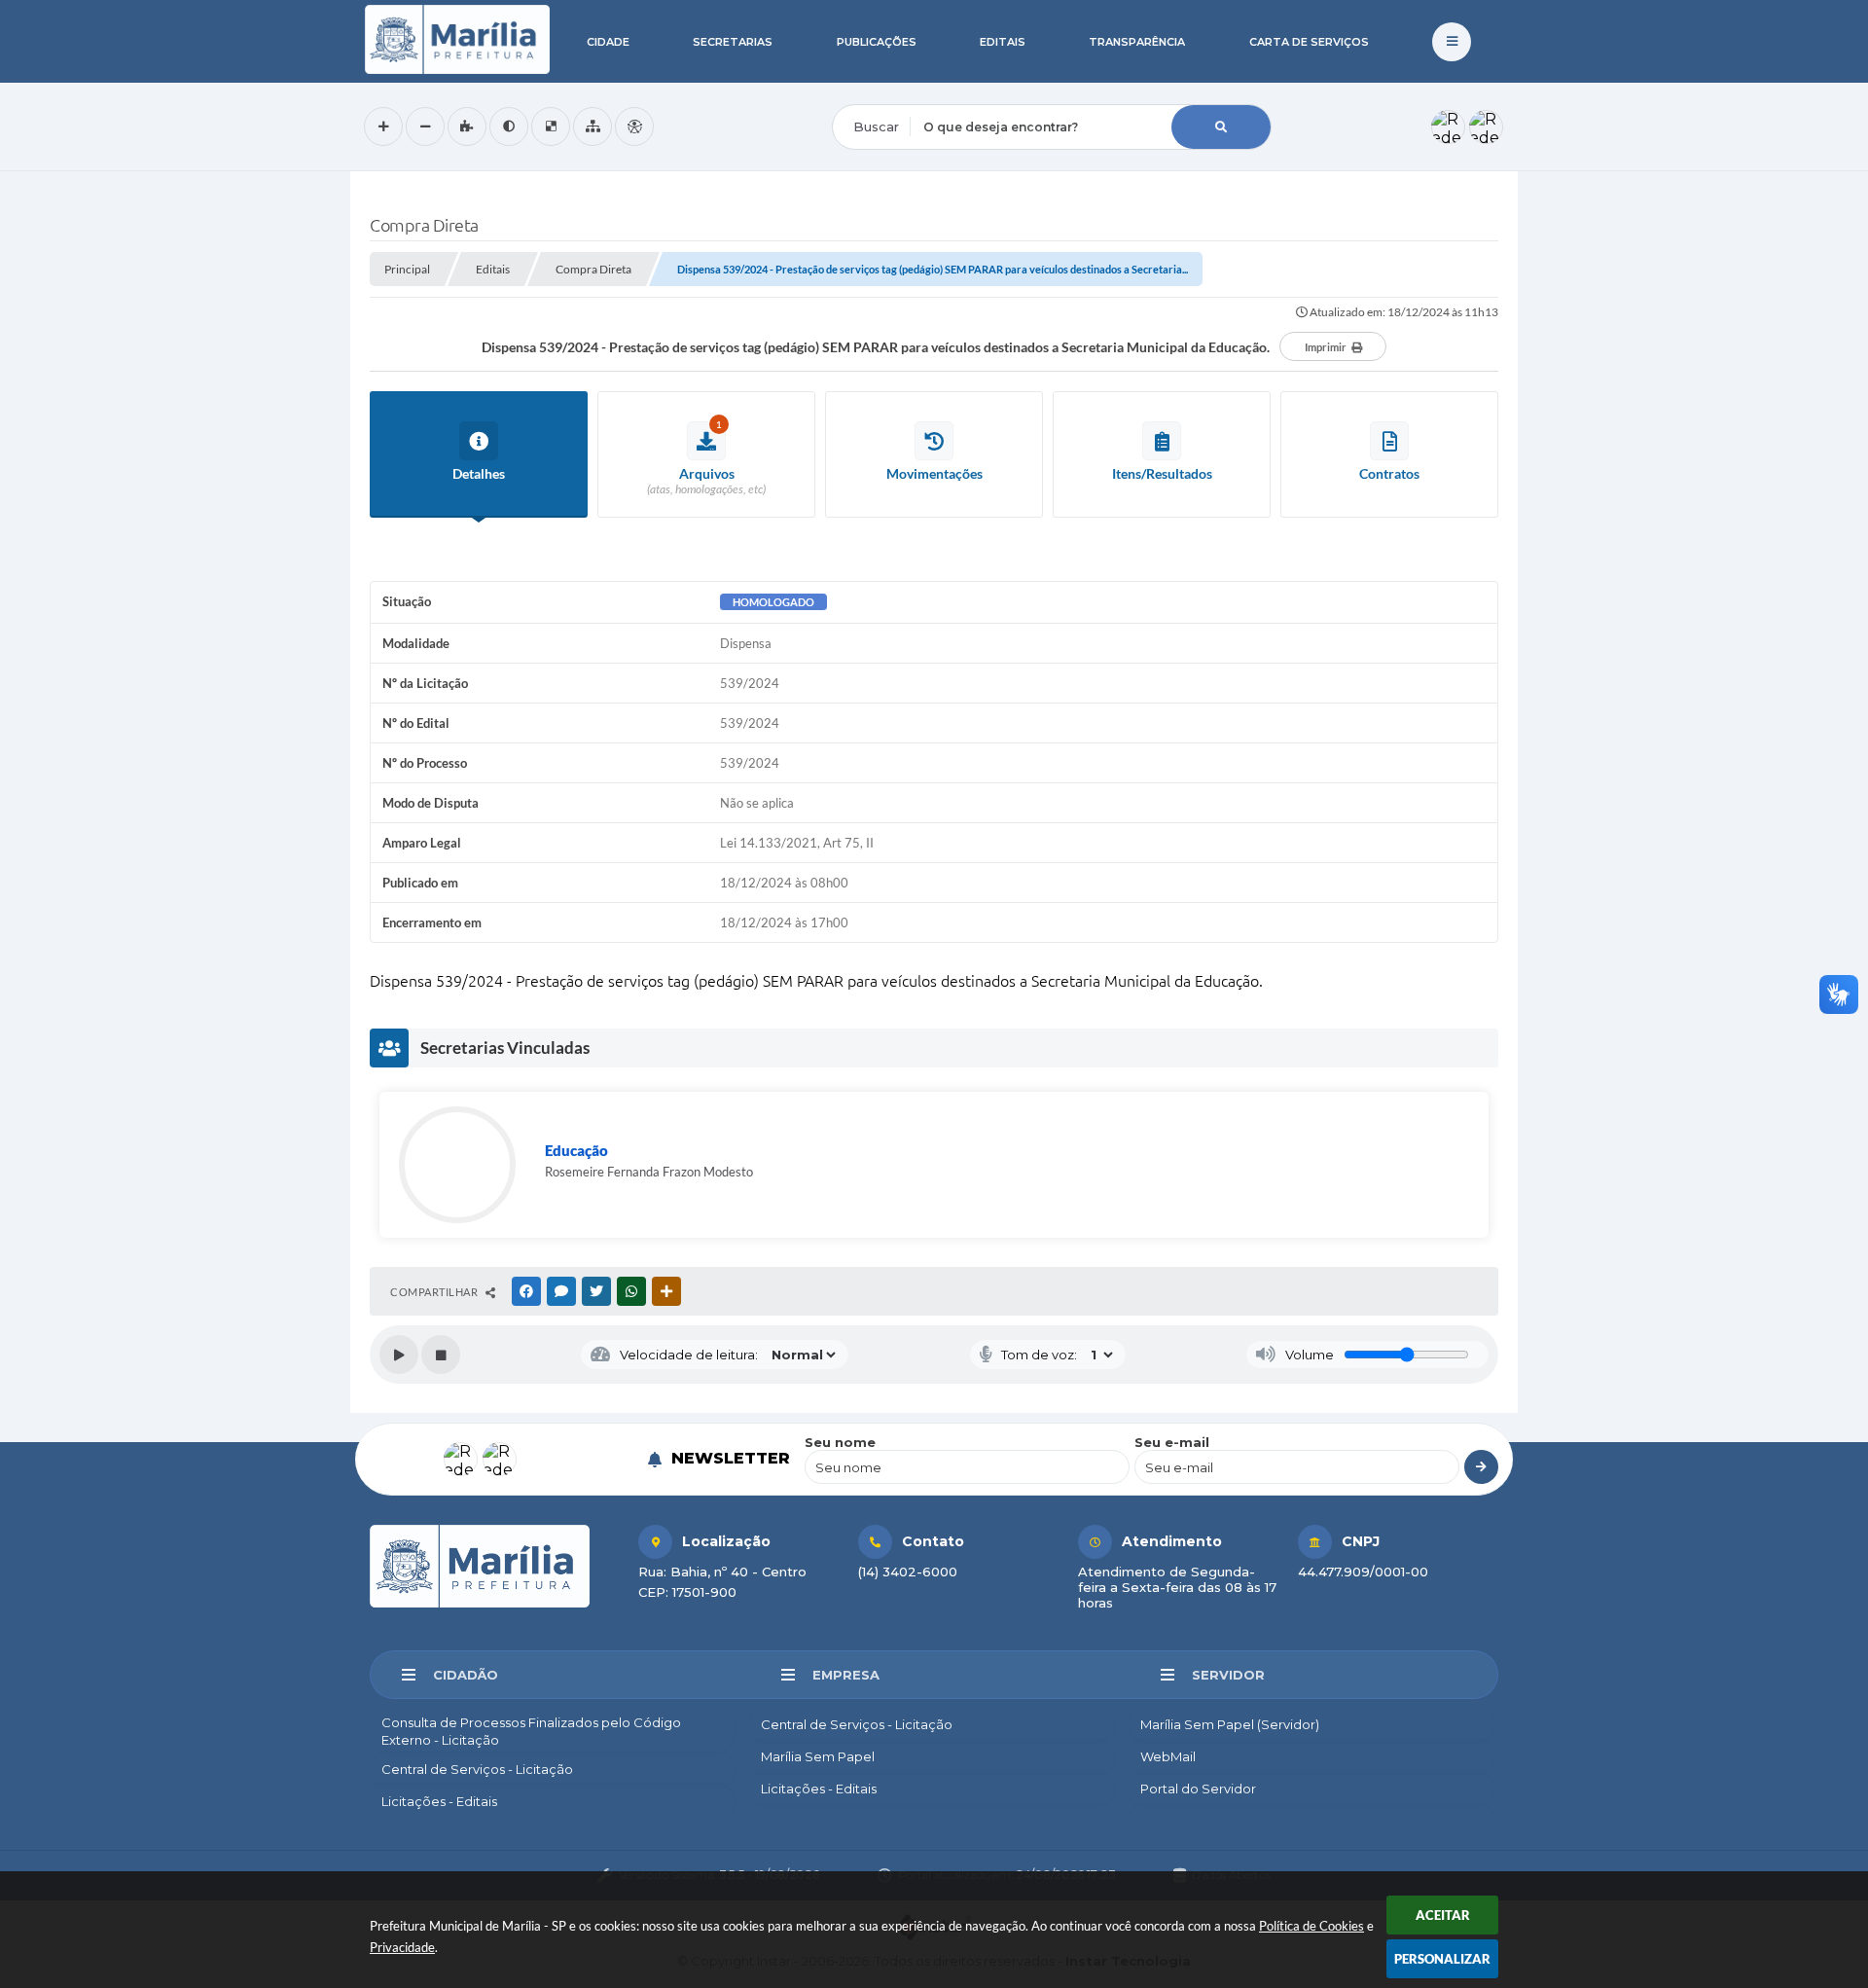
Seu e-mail (1172, 1442)
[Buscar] (1221, 127)
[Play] (399, 1355)
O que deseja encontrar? (912, 91)
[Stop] (441, 1355)
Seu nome (840, 1442)
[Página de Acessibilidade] (634, 127)
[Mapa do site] (593, 127)
